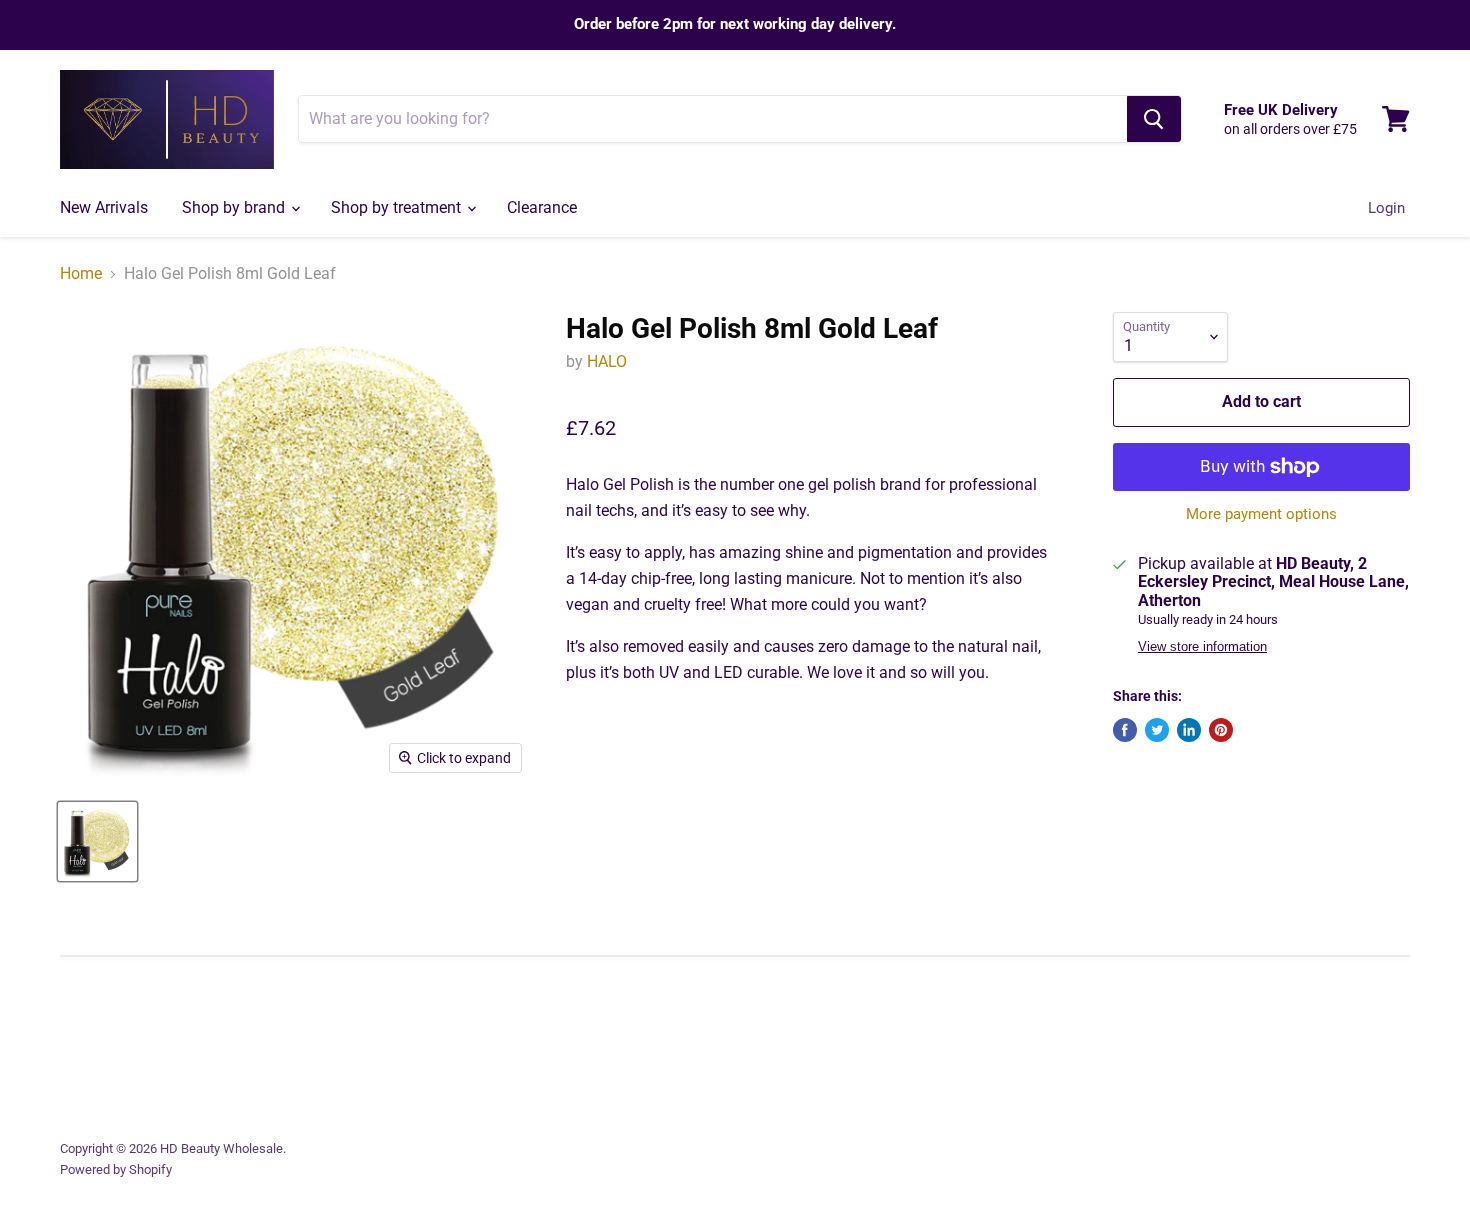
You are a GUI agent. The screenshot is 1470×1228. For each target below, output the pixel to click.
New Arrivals (104, 207)
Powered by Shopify (116, 1169)
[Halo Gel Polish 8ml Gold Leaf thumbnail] (97, 841)
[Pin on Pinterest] (1221, 730)
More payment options (1261, 514)
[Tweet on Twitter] (1157, 730)
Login (1386, 208)
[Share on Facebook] (1125, 730)
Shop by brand (235, 207)
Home (81, 274)
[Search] (1154, 119)
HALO (607, 361)
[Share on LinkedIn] (1189, 730)
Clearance (542, 207)
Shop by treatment (398, 207)
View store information (1202, 647)
